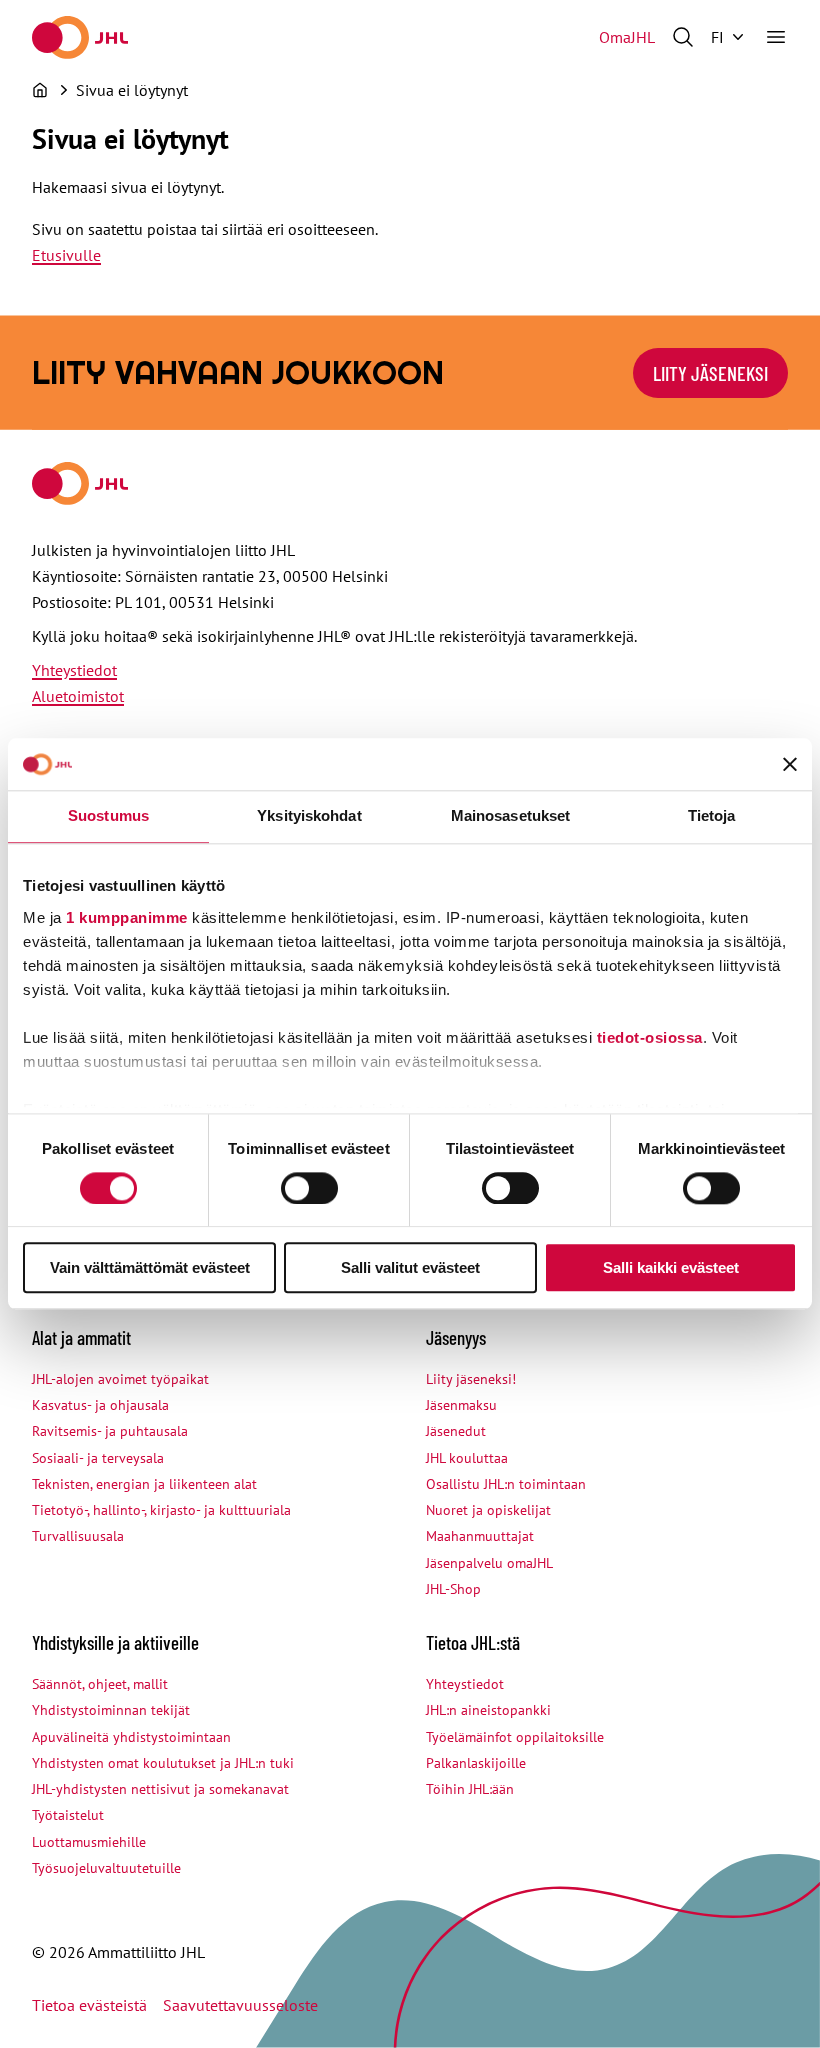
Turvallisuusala (78, 1536)
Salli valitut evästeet (410, 1268)
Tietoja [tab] (712, 816)
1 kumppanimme (127, 917)
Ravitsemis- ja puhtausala (110, 1431)
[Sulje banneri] (790, 765)
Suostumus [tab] (108, 816)
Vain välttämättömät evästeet (150, 1268)
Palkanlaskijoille (476, 1763)
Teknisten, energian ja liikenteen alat (144, 1484)
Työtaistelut (68, 1815)
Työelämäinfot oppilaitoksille (515, 1737)
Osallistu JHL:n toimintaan (506, 1484)
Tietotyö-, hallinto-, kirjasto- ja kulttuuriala (161, 1510)
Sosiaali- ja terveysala (98, 1458)
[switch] (309, 1188)
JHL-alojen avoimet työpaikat (120, 1379)
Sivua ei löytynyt (132, 90)
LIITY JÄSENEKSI (710, 373)
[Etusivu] (40, 90)
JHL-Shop (453, 1589)
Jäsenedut (456, 1431)
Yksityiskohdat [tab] (309, 816)
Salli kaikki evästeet (671, 1268)
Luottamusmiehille (89, 1842)
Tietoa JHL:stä (473, 1642)
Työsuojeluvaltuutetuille (106, 1868)
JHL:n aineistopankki (488, 1710)
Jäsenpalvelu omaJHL (489, 1563)
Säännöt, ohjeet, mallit (100, 1684)
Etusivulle (66, 255)
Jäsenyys (456, 1337)
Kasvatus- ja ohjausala (100, 1405)
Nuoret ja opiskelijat (488, 1510)
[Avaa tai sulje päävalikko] (776, 37)
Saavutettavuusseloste (240, 2005)
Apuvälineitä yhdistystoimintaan (131, 1737)
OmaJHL (627, 37)
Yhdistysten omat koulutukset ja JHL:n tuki (163, 1763)
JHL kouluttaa (467, 1458)
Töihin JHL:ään (470, 1789)
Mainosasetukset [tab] (511, 816)
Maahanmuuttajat (480, 1536)
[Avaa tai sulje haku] (683, 37)
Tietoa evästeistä (89, 2005)
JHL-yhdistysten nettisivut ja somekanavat (160, 1789)
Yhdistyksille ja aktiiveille (115, 1642)
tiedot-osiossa (650, 1037)
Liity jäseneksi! (471, 1379)
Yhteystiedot (74, 670)
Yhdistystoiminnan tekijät (111, 1710)
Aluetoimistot (78, 696)
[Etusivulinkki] (80, 37)
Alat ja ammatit (81, 1337)
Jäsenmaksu (461, 1405)
